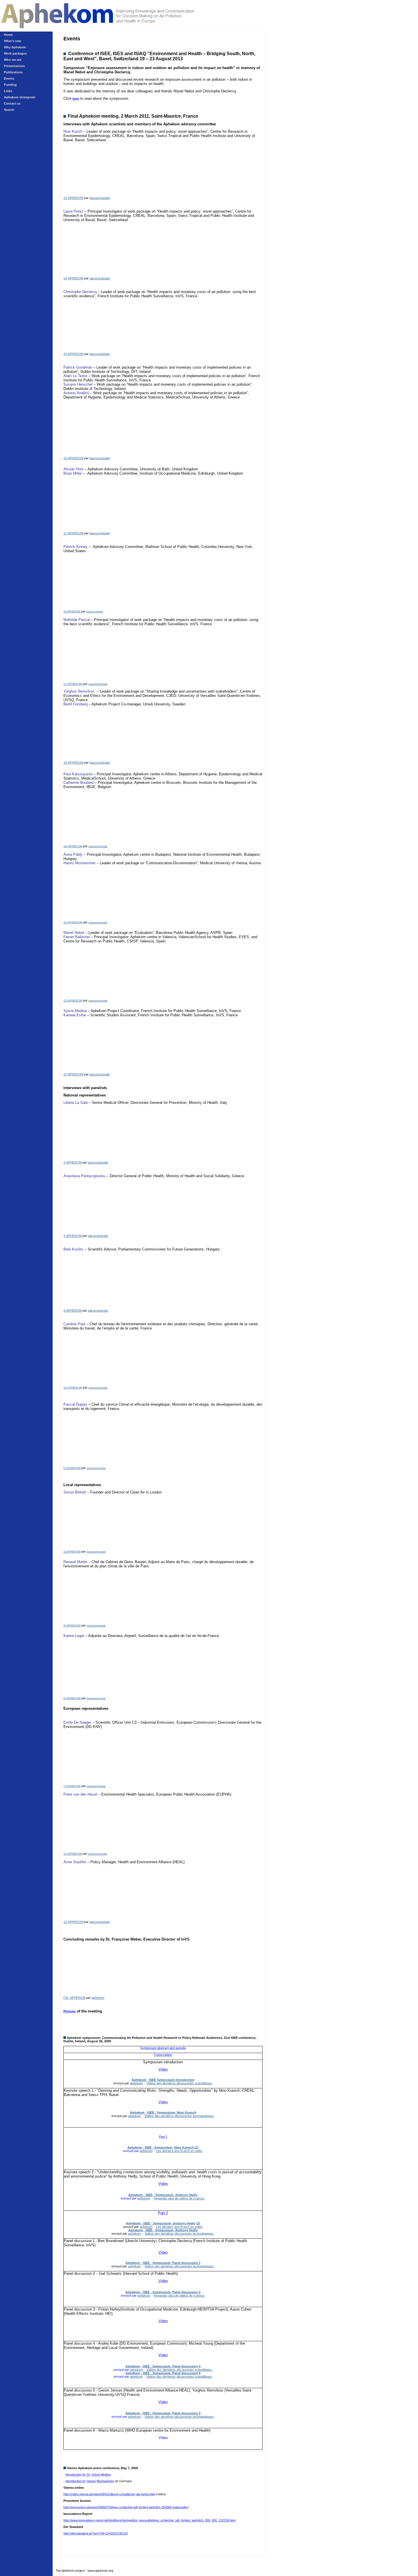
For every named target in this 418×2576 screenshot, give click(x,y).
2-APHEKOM (73, 1162)
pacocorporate (100, 198)
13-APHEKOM (73, 198)
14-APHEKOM (73, 278)
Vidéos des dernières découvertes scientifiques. (180, 2083)
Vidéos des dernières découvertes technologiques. (179, 2116)
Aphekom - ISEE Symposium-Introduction (163, 2080)
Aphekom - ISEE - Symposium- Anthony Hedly (163, 2195)
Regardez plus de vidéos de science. (179, 2198)
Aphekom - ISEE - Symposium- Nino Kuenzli (163, 2112)
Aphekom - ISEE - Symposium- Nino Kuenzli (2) (163, 2147)
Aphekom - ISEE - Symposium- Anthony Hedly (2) (163, 2223)
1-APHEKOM (73, 1236)
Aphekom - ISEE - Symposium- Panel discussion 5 (163, 2413)
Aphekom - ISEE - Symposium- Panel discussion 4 (163, 2366)
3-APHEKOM (73, 1310)
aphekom (98, 1998)
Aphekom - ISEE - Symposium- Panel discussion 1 (163, 2263)
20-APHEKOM (73, 458)
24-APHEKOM (73, 354)
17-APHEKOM (73, 533)
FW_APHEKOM (74, 1998)
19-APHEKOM (73, 763)
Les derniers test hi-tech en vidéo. (180, 2151)
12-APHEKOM (73, 1922)
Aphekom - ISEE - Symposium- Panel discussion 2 (163, 2292)
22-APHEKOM (73, 1074)
